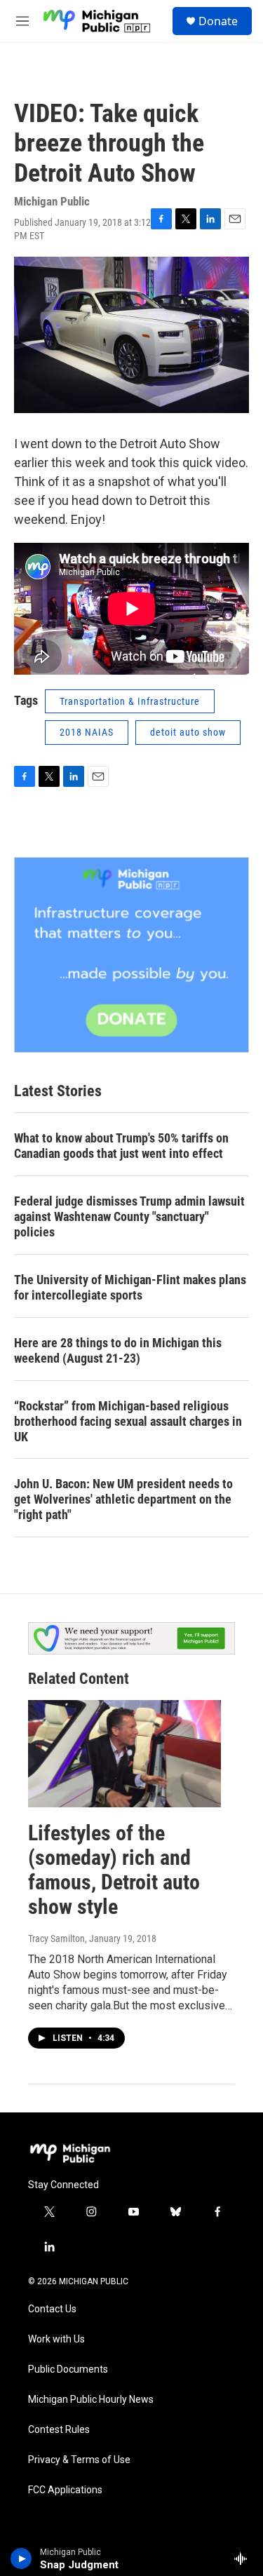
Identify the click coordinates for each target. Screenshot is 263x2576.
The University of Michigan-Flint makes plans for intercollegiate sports (130, 1287)
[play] (21, 2558)
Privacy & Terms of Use (79, 2460)
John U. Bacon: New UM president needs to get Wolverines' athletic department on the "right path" (123, 1499)
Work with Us (56, 2339)
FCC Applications (65, 2490)
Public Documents (68, 2369)
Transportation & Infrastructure (130, 701)
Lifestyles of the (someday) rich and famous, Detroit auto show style (114, 1869)
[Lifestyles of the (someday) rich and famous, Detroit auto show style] (124, 1754)
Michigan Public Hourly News (91, 2400)
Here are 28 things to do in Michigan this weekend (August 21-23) (118, 1350)
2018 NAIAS (87, 732)
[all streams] (244, 2558)
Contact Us (52, 2309)
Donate (218, 21)
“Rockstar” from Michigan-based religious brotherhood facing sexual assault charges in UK (128, 1421)
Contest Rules (59, 2430)
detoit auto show (188, 732)
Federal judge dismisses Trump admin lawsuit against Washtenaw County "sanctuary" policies (129, 1216)
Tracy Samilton (56, 1938)
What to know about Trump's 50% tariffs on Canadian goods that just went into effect (121, 1146)
